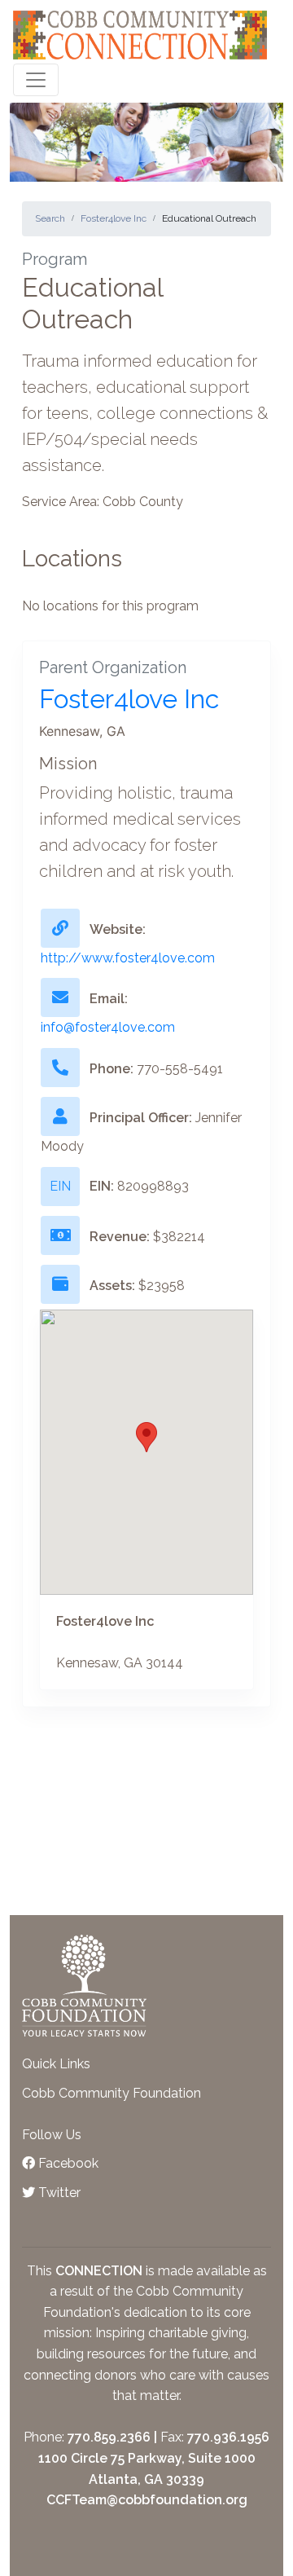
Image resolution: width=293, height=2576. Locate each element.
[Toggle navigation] (36, 80)
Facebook (67, 2163)
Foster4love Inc (114, 218)
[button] (146, 1437)
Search (50, 218)
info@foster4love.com (108, 1027)
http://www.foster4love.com (128, 958)
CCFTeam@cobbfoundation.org (147, 2500)
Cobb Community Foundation (112, 2093)
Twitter (58, 2193)
